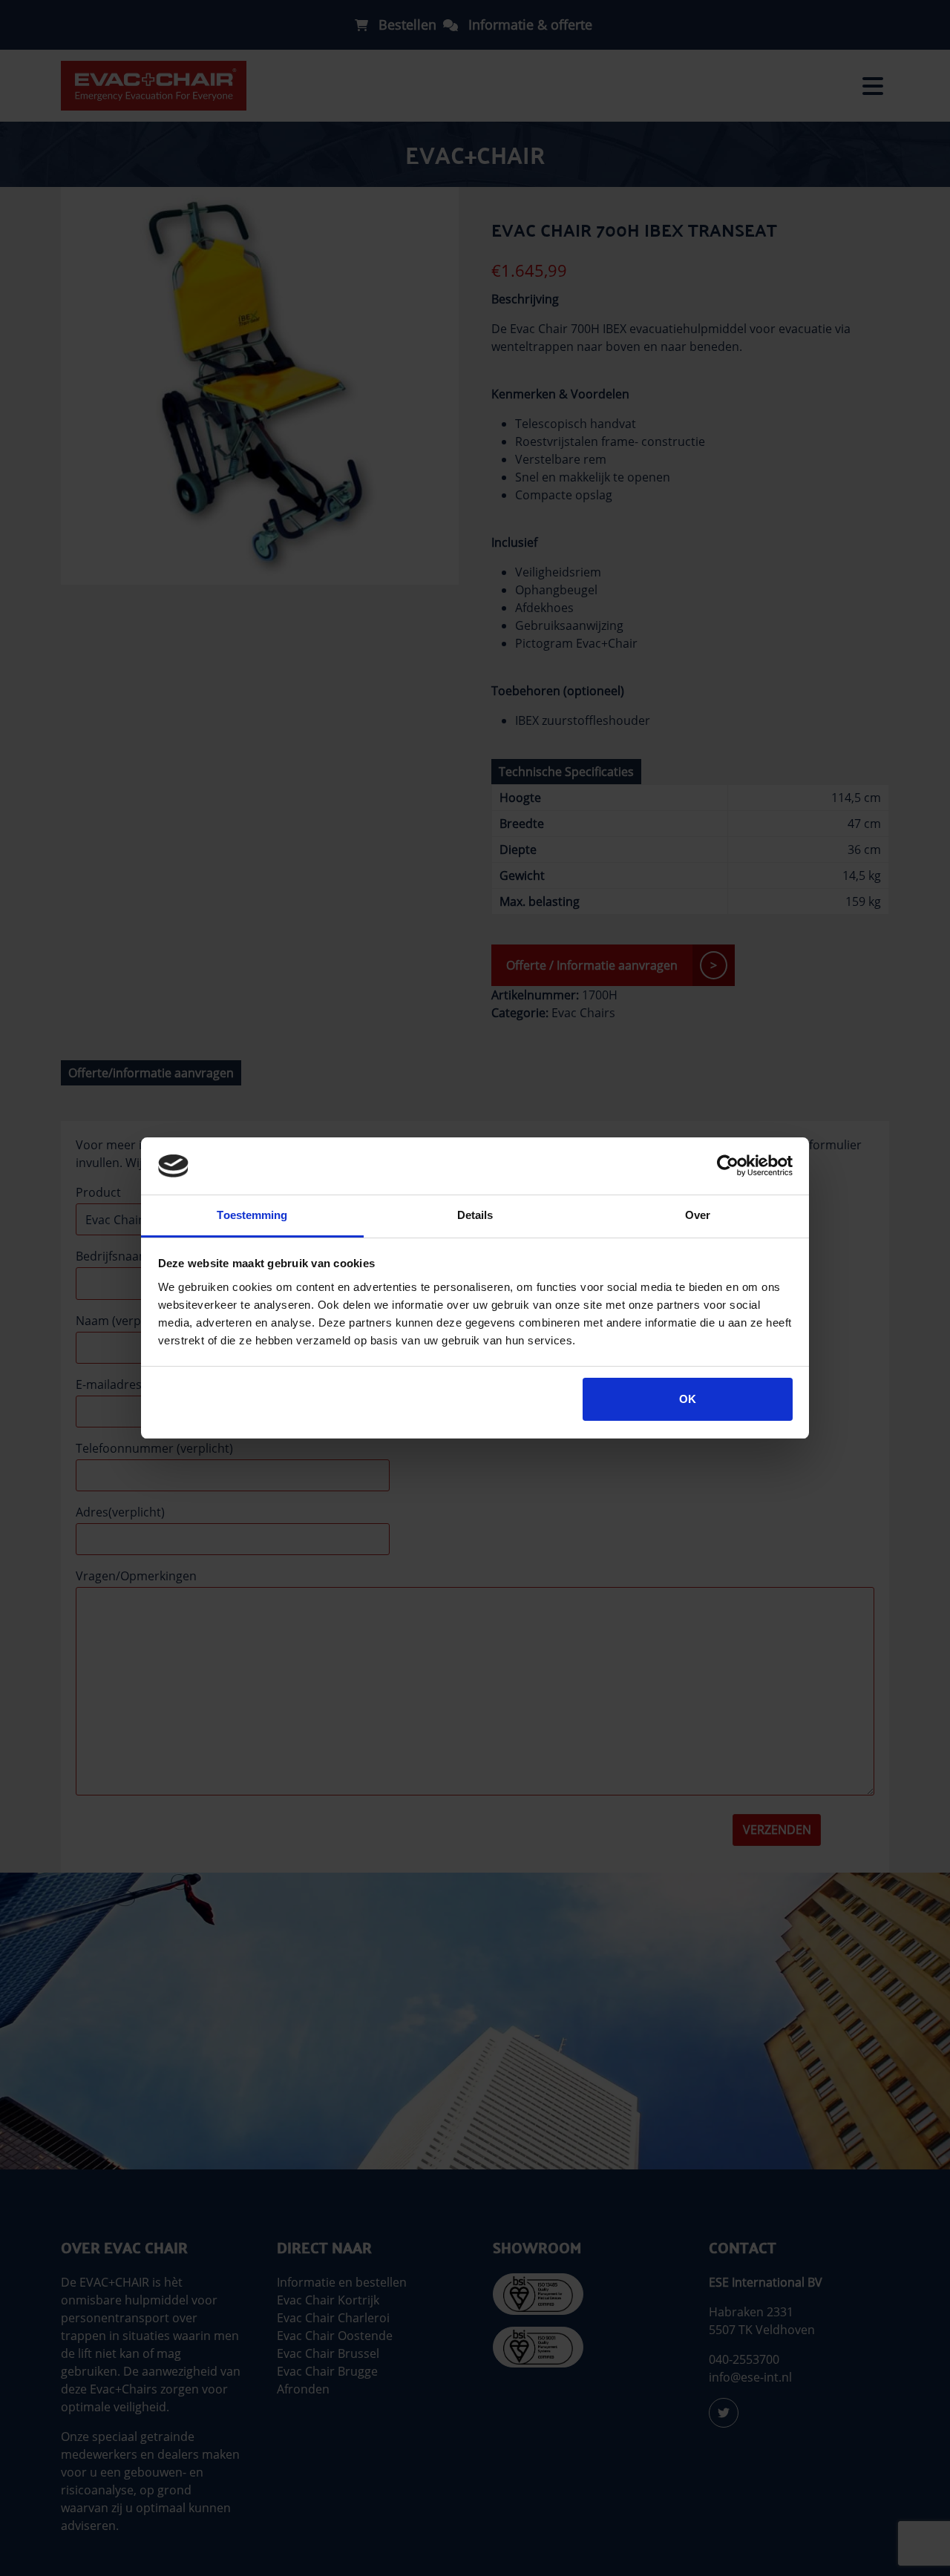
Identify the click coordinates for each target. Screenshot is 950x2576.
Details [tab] (475, 1215)
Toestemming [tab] (252, 1215)
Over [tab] (698, 1215)
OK (688, 1399)
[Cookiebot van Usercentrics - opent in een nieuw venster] (728, 1166)
